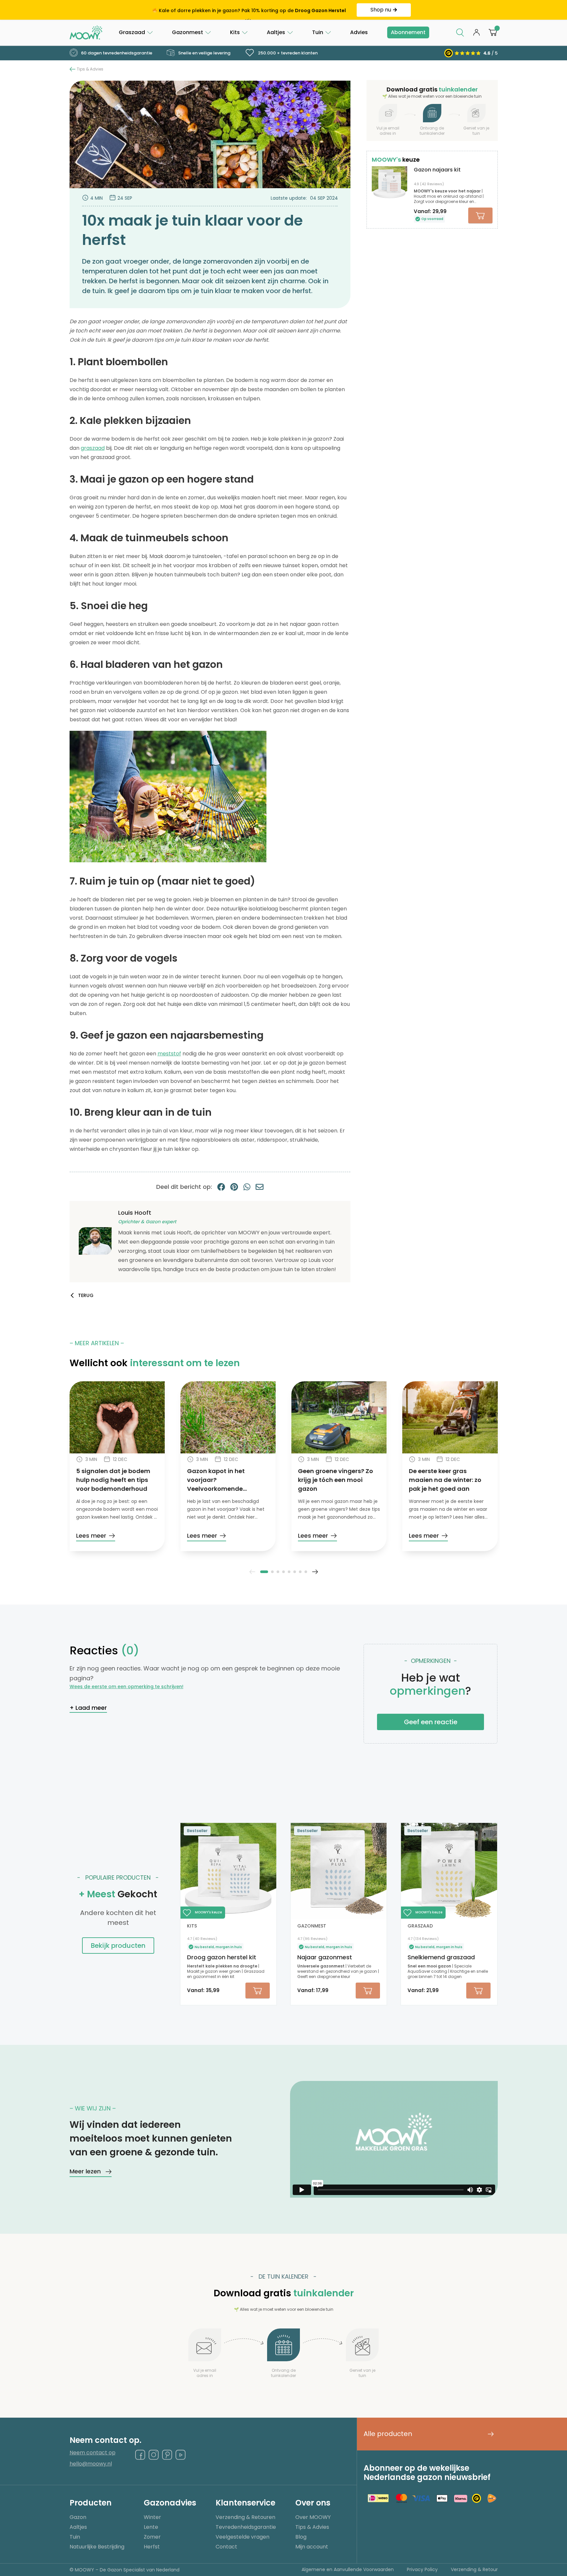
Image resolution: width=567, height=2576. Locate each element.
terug (86, 1295)
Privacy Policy (422, 2569)
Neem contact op (93, 2453)
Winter (152, 2517)
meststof (169, 1054)
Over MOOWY (313, 2517)
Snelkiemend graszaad (441, 1957)
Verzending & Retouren (245, 2517)
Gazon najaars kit (437, 170)
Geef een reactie (431, 1722)
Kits (235, 32)
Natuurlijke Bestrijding (97, 2547)
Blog (301, 2537)
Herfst (152, 2547)
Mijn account (312, 2547)
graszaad (93, 448)
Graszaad (132, 32)
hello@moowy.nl (91, 2464)
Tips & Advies (90, 69)
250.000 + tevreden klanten (287, 53)
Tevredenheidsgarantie (246, 2527)
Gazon (78, 2517)
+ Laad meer (88, 1708)
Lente (151, 2527)
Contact (226, 2547)
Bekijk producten (118, 1946)
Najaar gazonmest (325, 1957)
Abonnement (408, 32)
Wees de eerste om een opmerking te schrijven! (126, 1687)
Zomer (152, 2537)
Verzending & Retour (474, 2569)
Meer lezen (85, 2171)
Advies (359, 32)
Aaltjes (276, 32)
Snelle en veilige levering (204, 53)
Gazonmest (188, 32)
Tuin (318, 32)
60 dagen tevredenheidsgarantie (116, 53)
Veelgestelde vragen (242, 2537)
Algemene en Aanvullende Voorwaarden (348, 2569)
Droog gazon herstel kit (222, 1957)
